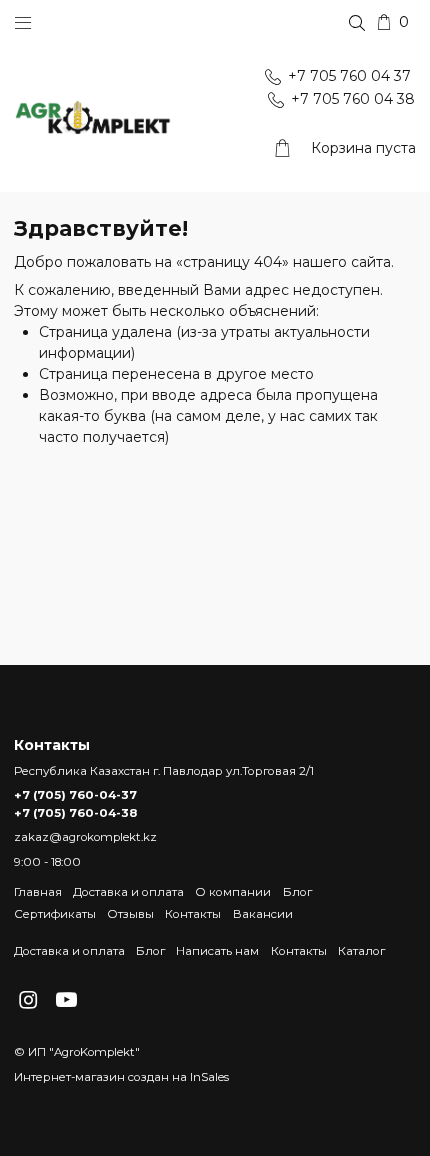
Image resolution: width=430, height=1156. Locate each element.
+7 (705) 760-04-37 (75, 795)
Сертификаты (55, 914)
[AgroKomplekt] (93, 118)
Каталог (361, 951)
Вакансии (263, 914)
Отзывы (130, 914)
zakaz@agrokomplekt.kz (85, 837)
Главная (38, 892)
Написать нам (217, 951)
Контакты (193, 914)
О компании (233, 892)
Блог (297, 892)
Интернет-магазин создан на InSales (121, 1077)
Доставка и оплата (128, 892)
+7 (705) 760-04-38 (75, 813)
